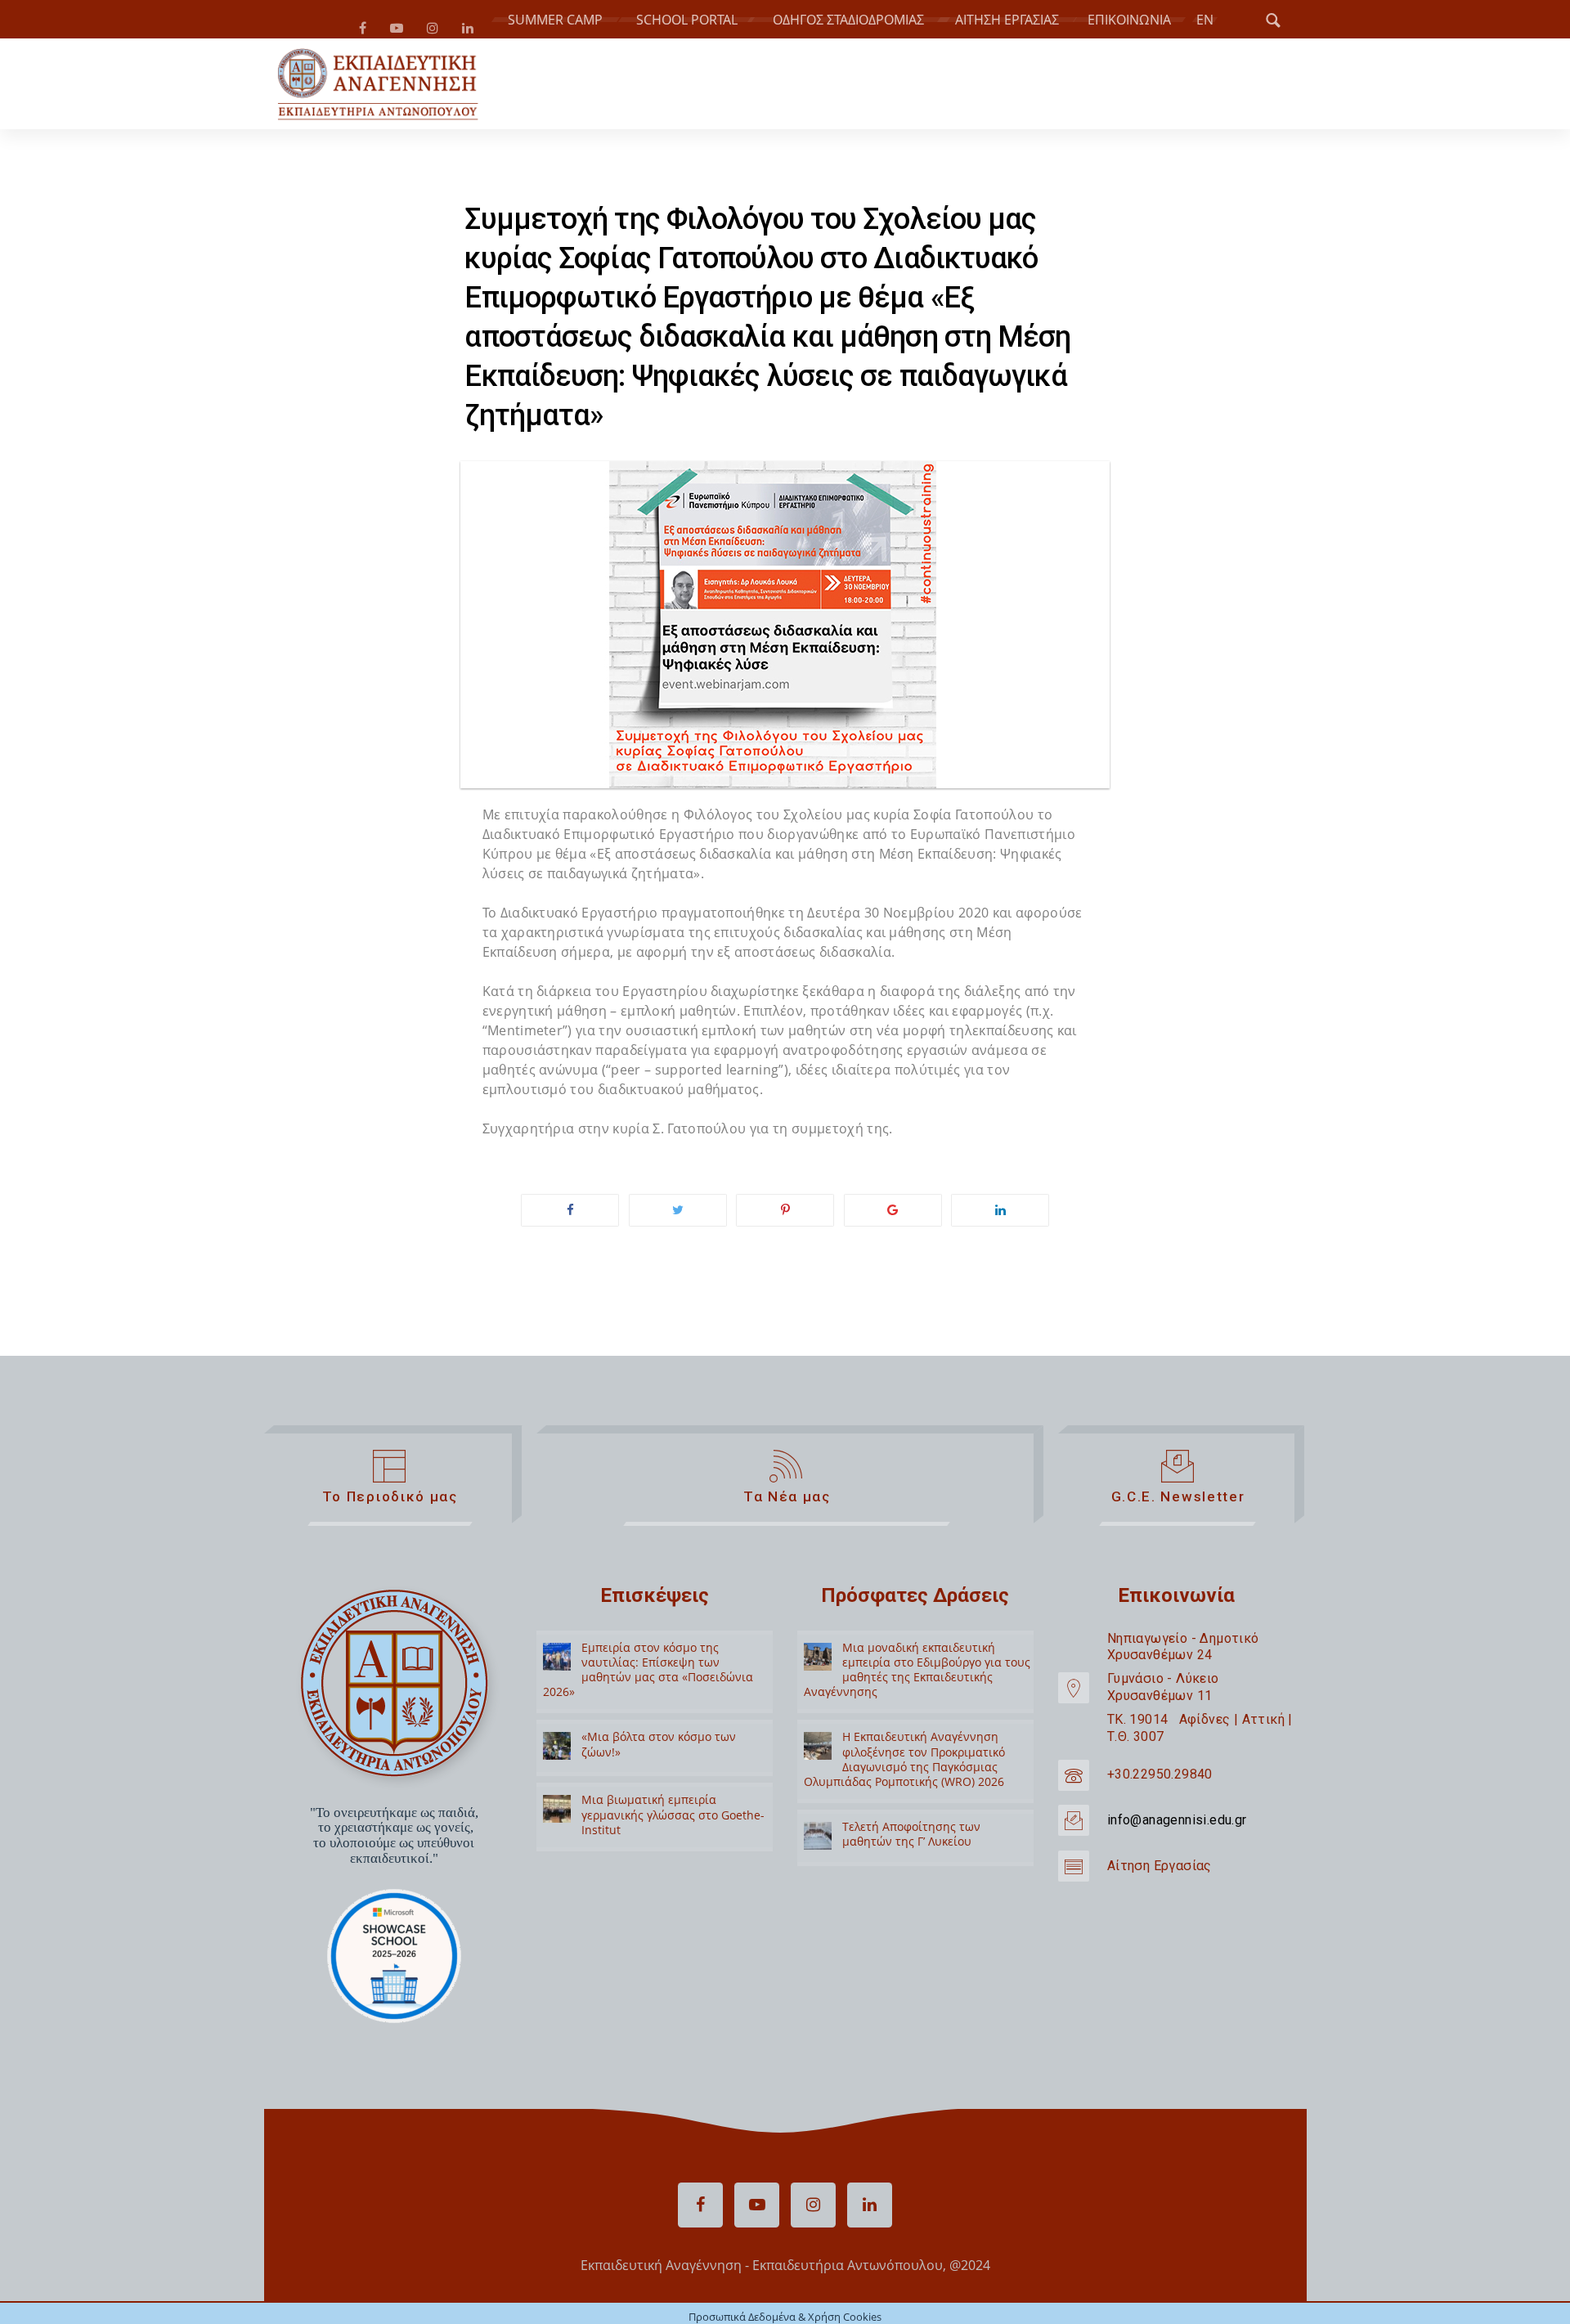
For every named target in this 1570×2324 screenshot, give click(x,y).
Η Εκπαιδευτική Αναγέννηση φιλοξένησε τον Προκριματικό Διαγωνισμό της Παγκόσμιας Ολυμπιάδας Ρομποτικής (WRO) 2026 (904, 1765)
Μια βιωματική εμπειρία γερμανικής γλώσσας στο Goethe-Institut (673, 1821)
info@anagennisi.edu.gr (1177, 1826)
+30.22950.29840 (1160, 1781)
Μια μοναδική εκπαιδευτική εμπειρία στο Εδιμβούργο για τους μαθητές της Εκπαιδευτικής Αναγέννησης (917, 1676)
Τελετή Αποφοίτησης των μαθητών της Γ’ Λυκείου (911, 1840)
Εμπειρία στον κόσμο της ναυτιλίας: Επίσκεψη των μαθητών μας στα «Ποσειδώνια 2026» (648, 1676)
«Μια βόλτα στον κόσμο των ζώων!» (659, 1750)
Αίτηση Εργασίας (1160, 1872)
